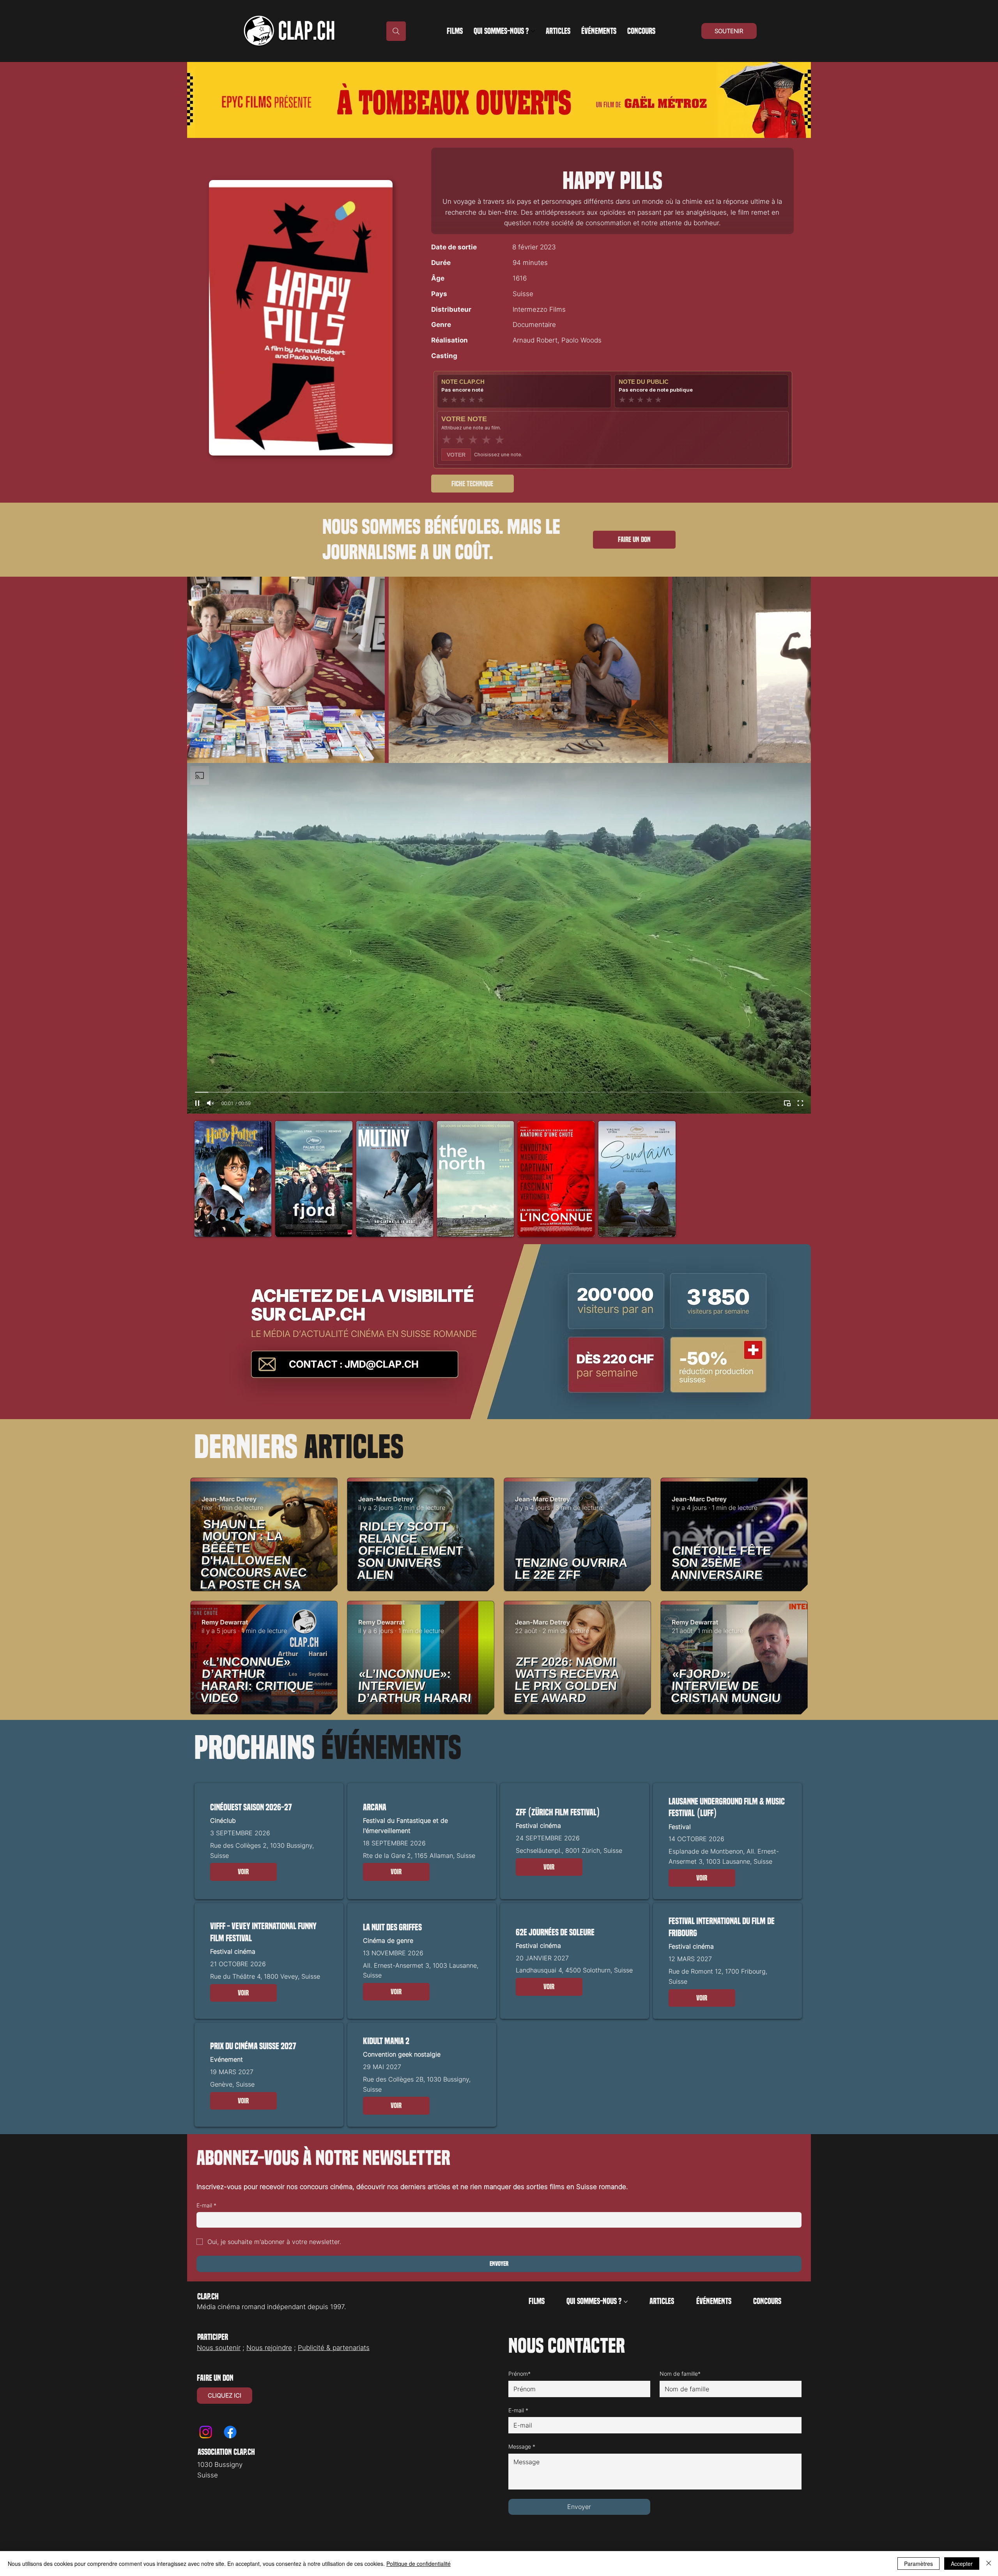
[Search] (396, 31)
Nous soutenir (219, 2348)
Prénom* (519, 2374)
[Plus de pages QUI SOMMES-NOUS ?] (533, 31)
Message (522, 2446)
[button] (243, 1872)
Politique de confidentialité (418, 2564)
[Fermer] (989, 2564)
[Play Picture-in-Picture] (787, 1103)
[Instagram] (206, 2432)
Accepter (962, 2564)
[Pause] (197, 1103)
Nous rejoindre (269, 2348)
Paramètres (918, 2564)
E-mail (206, 2205)
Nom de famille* (680, 2374)
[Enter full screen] (800, 1103)
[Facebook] (230, 2432)
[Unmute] (211, 1103)
